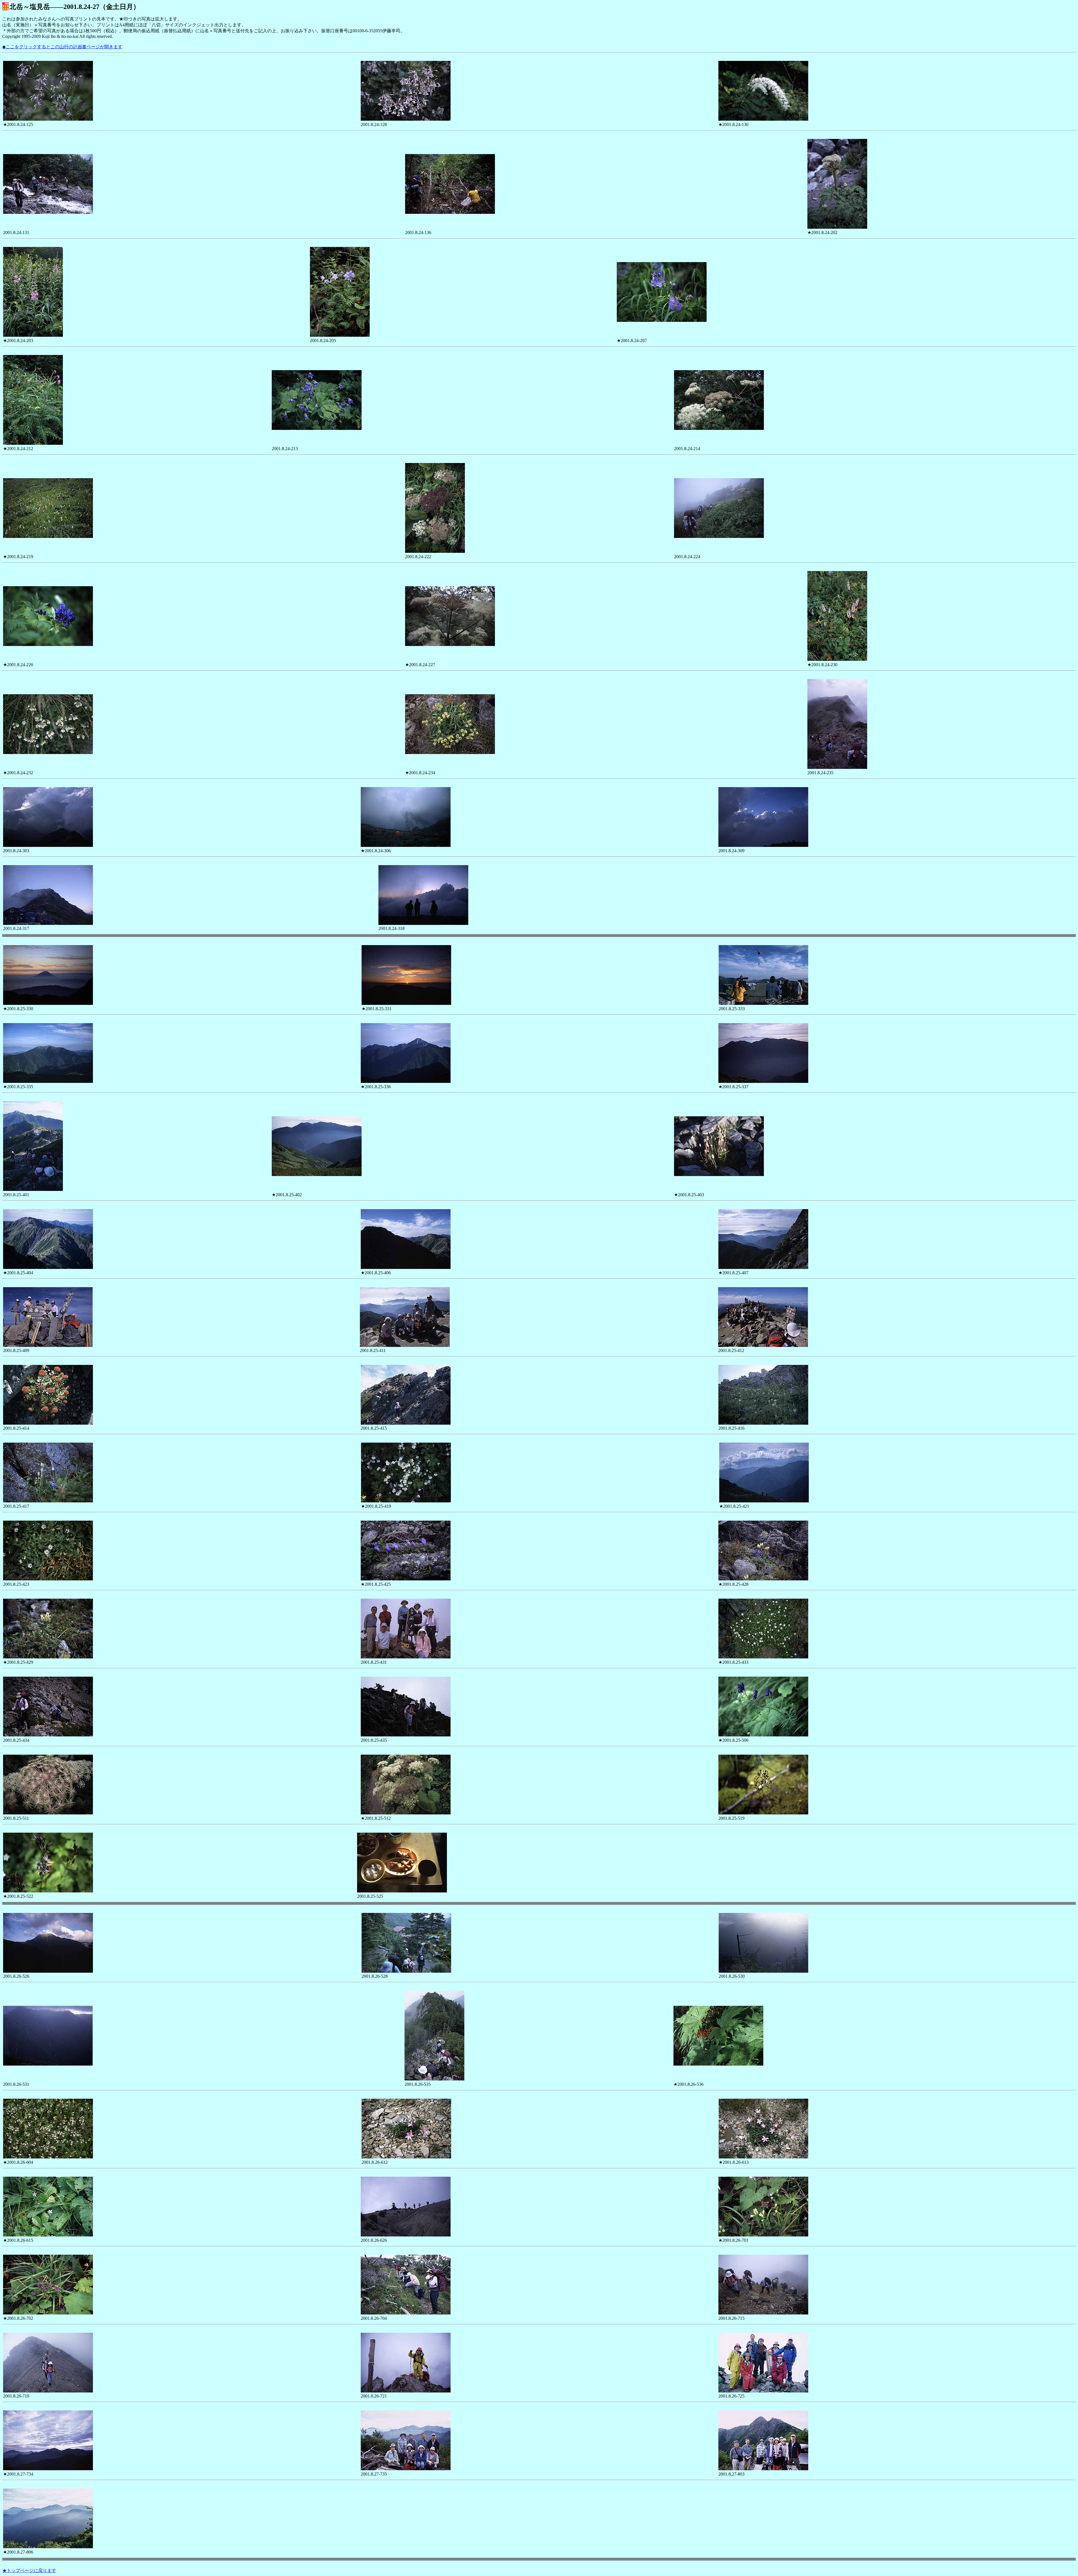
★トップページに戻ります (29, 2571)
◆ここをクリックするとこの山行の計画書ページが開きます (62, 47)
